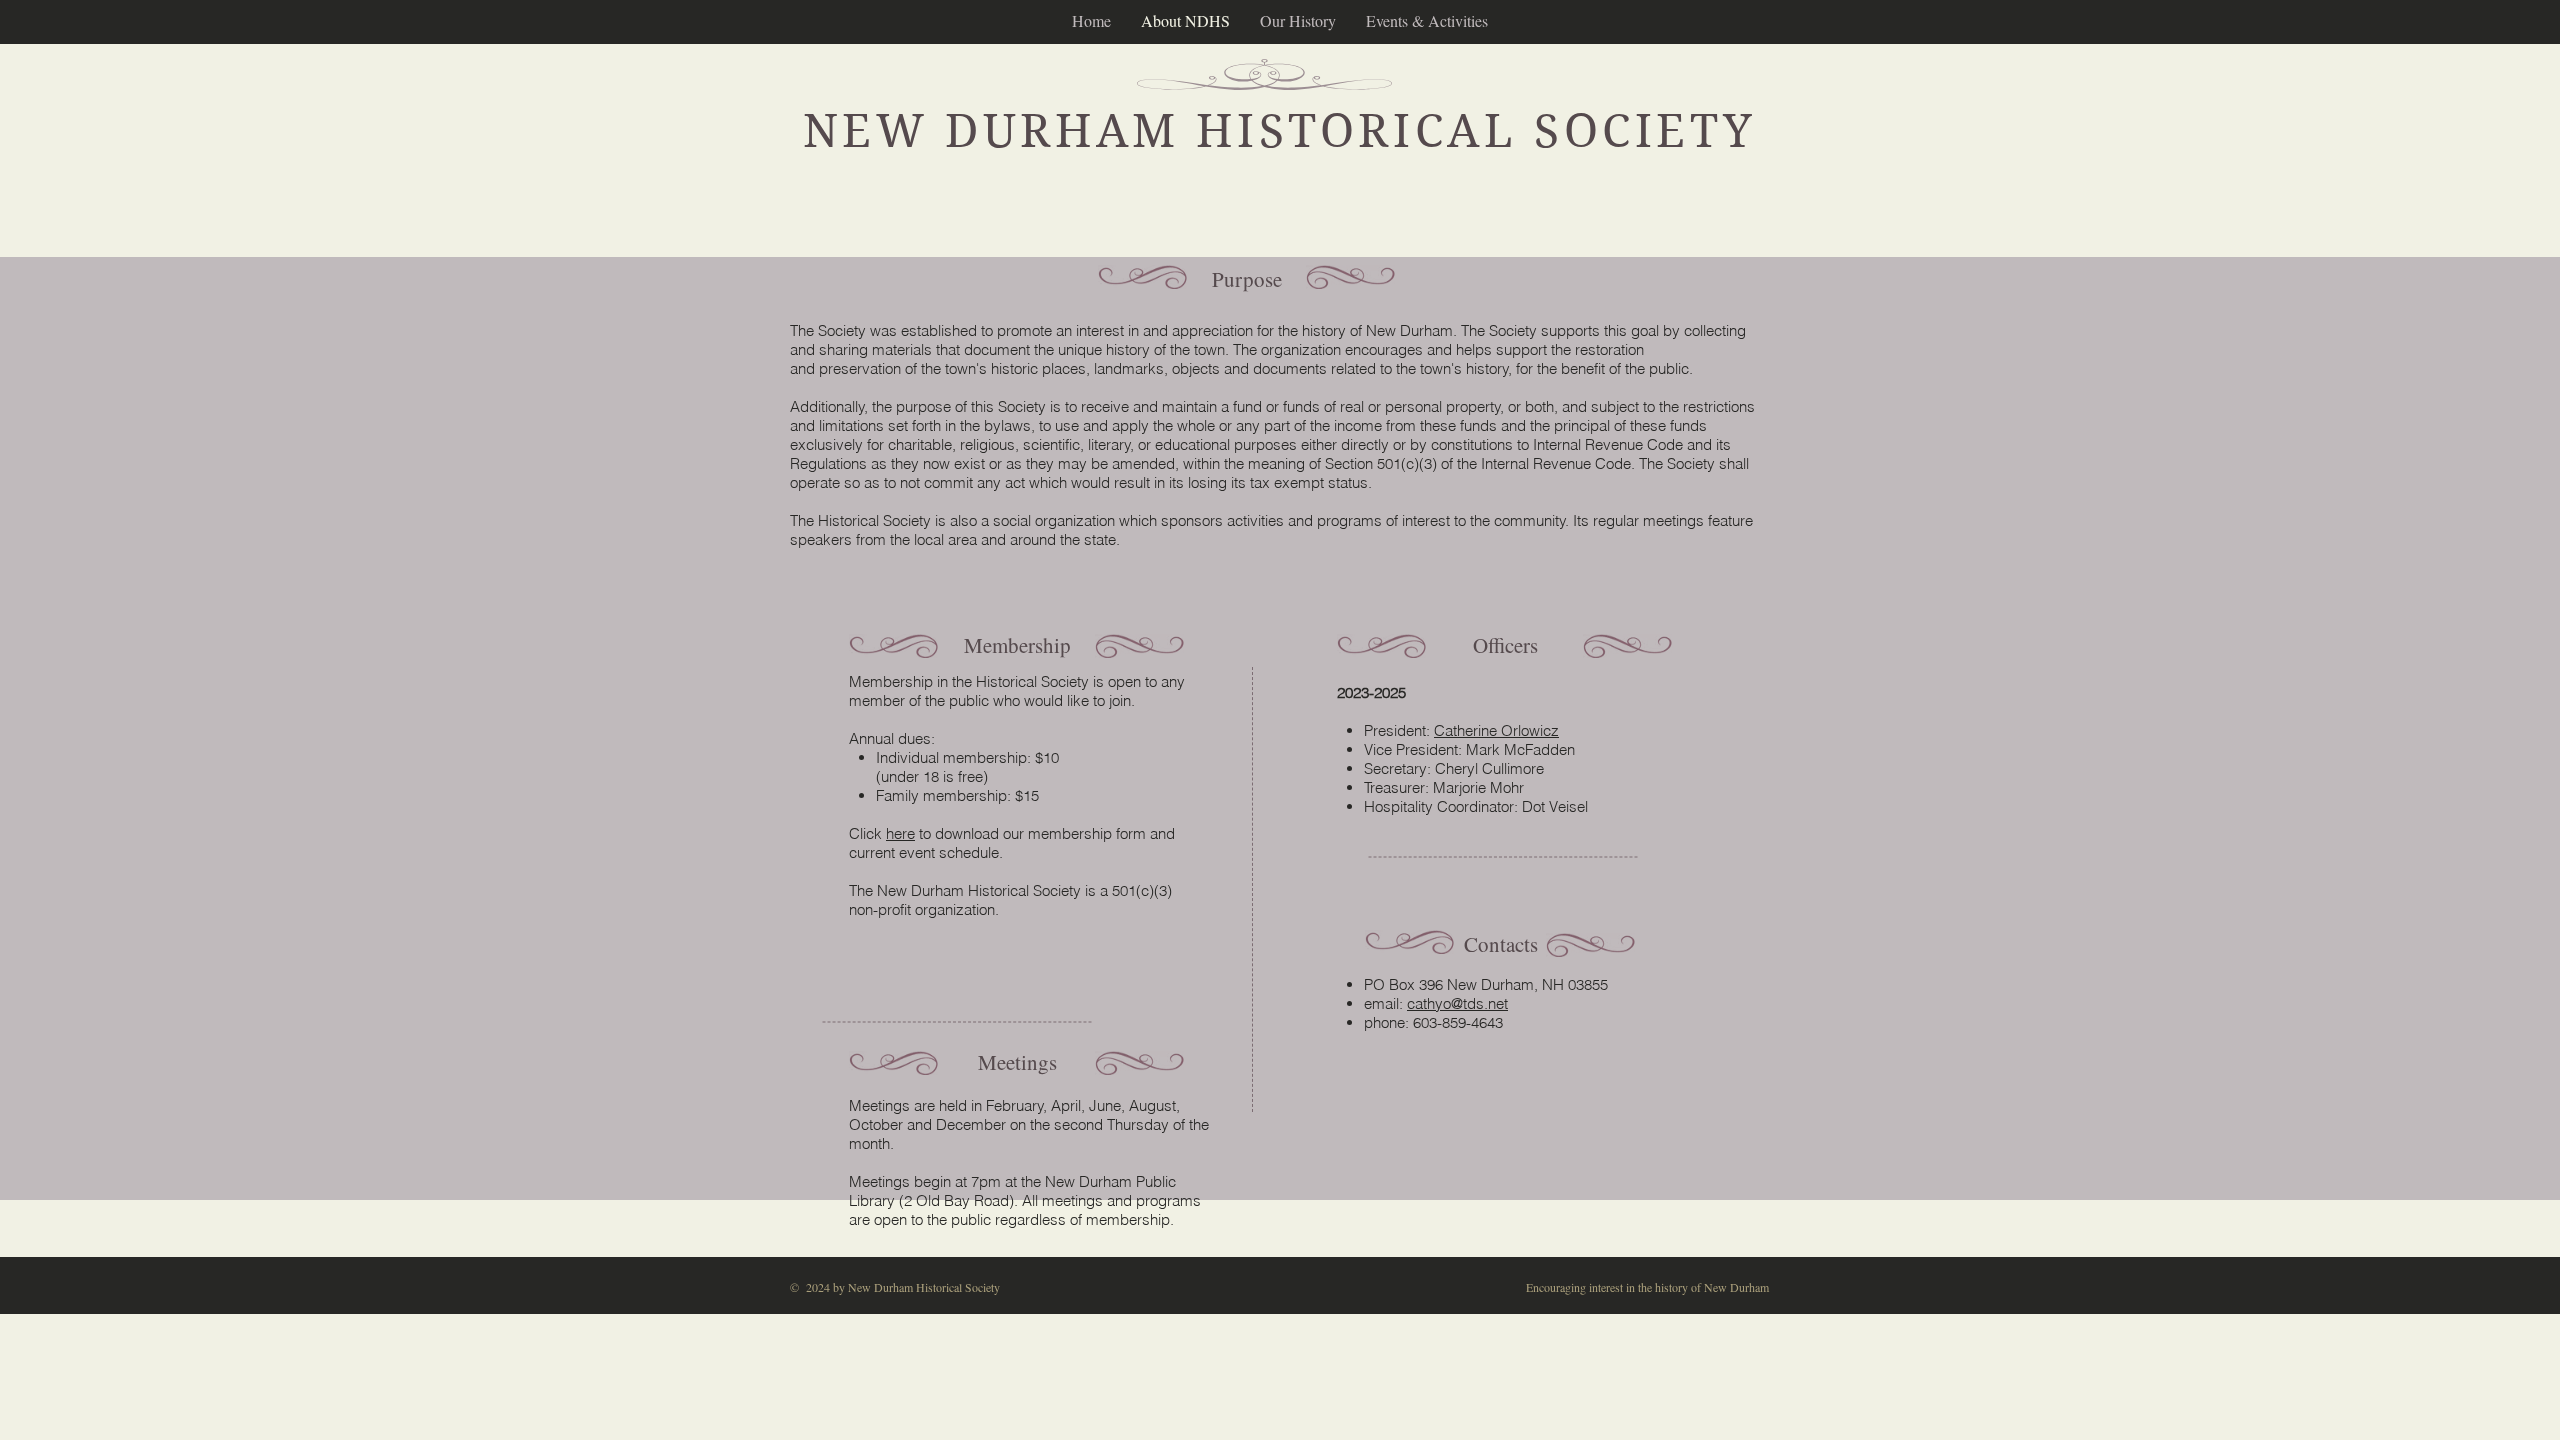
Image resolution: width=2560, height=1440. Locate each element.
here (900, 833)
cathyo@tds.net (1457, 1003)
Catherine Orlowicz (1496, 730)
